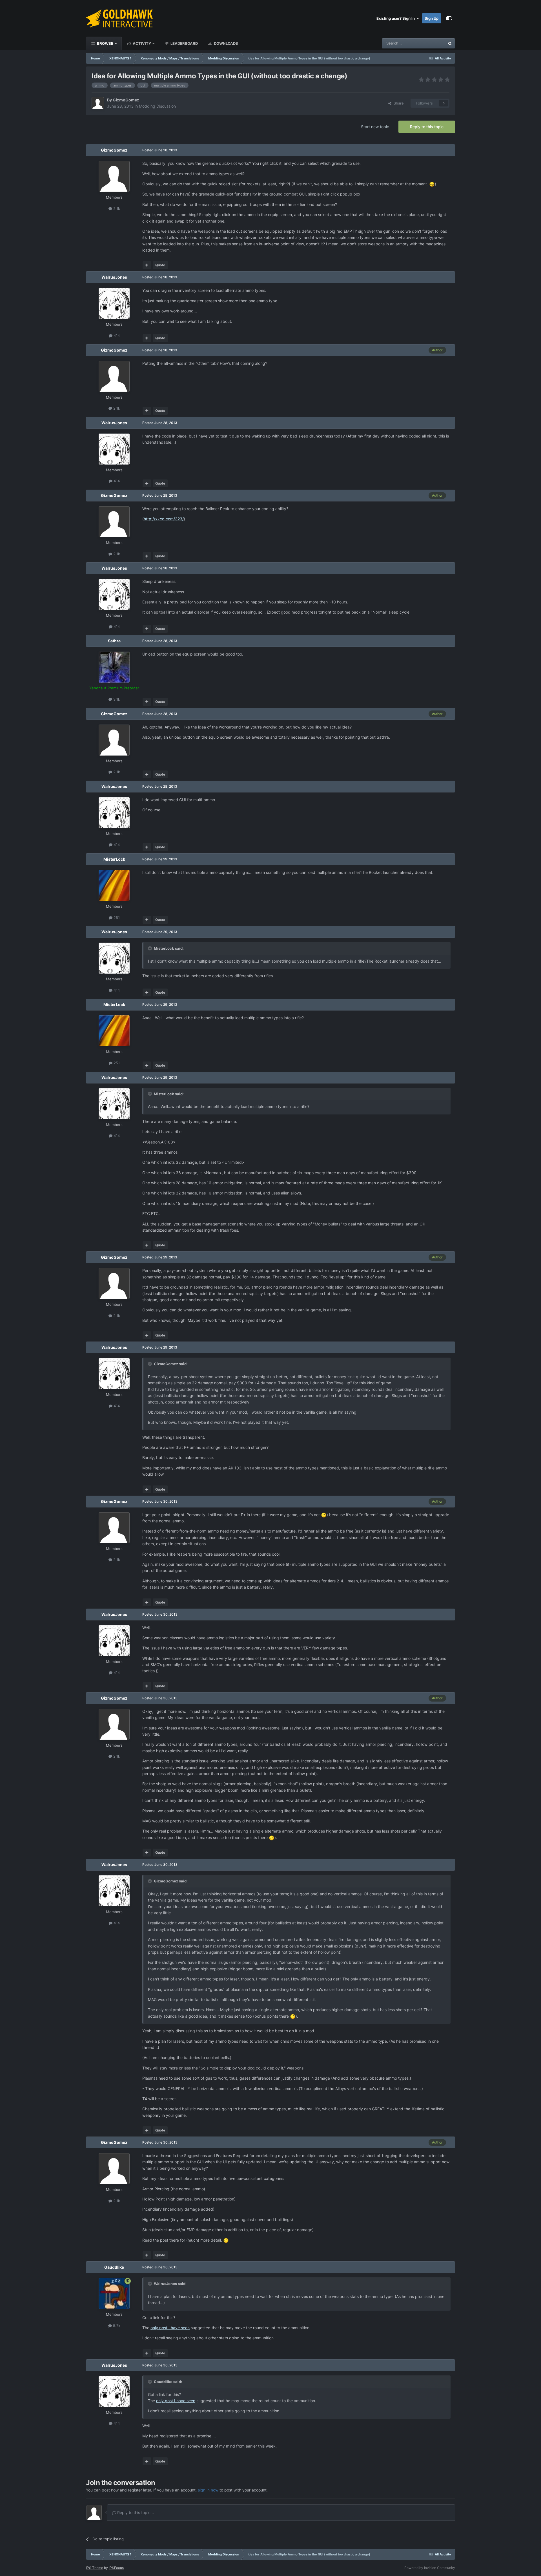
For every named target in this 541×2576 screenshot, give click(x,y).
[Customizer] (449, 18)
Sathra (114, 641)
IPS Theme (95, 2568)
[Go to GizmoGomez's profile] (98, 103)
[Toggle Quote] (150, 948)
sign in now (208, 2490)
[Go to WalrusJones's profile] (114, 303)
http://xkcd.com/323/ (164, 519)
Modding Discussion (157, 106)
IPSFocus (116, 2568)
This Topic (429, 43)
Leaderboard (184, 43)
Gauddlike (114, 2267)
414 (116, 336)
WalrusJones (114, 277)
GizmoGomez (126, 100)
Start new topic (375, 127)
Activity (141, 43)
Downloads (226, 43)
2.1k (116, 208)
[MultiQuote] (147, 265)
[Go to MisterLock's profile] (114, 885)
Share (398, 103)
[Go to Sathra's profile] (114, 667)
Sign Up (432, 18)
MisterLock (114, 859)
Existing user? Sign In (396, 18)
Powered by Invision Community (430, 2568)
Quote (160, 265)
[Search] (450, 43)
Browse (105, 43)
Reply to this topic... (135, 2512)
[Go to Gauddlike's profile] (114, 2293)
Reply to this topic (427, 127)
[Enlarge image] (432, 184)
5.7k (116, 2326)
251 (116, 918)
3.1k (116, 699)
